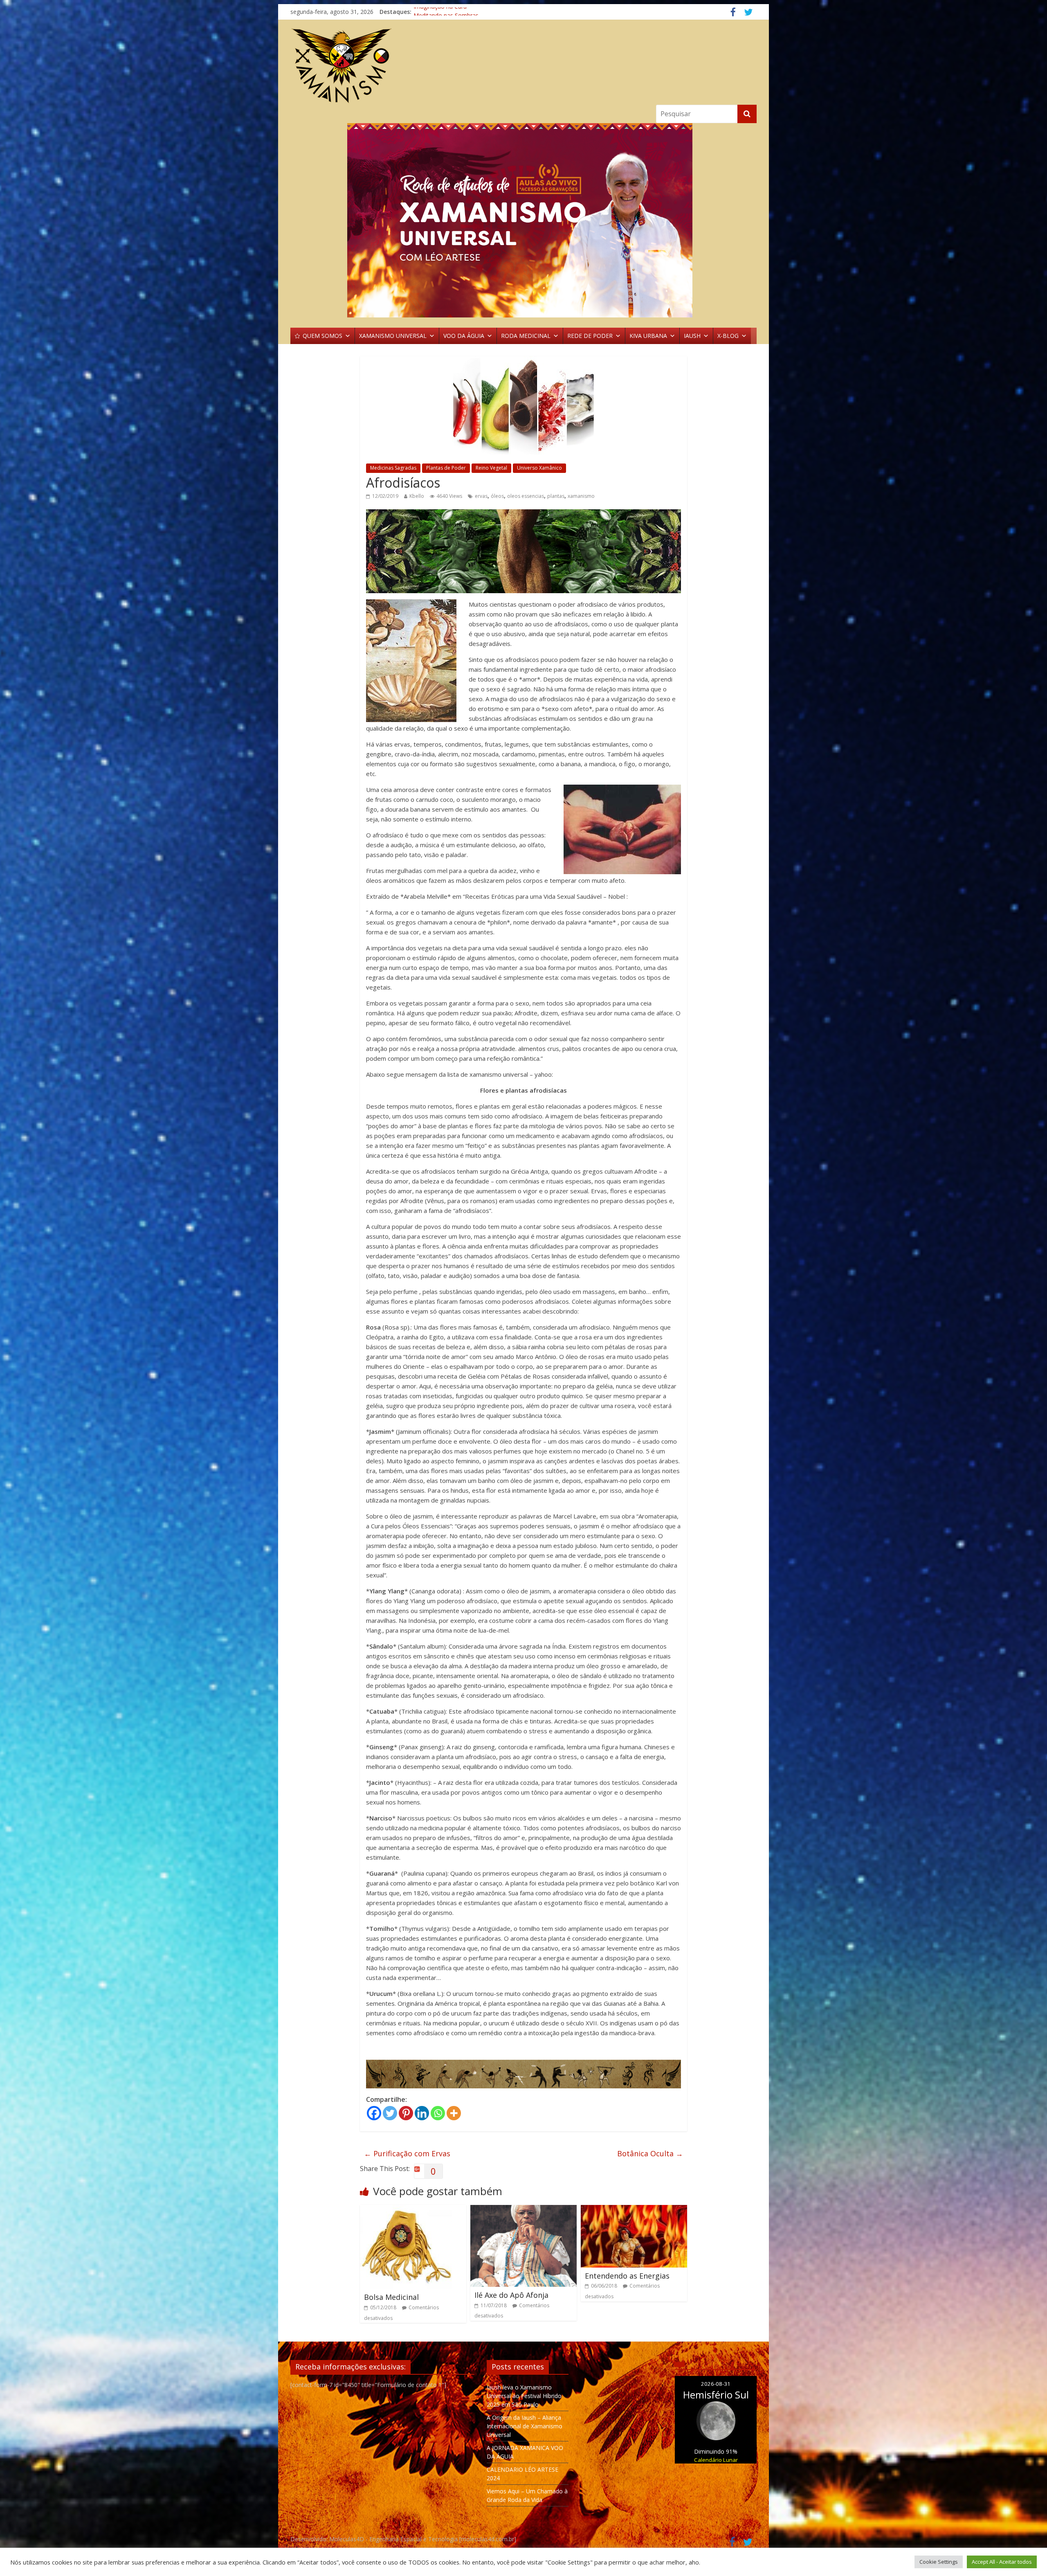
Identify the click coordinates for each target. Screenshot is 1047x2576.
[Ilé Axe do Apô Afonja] (523, 2210)
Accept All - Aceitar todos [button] (1002, 2562)
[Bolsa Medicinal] (406, 2210)
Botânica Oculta (650, 2153)
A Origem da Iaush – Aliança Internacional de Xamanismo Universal (525, 2426)
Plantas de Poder (446, 468)
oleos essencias (526, 496)
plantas (556, 496)
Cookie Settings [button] (939, 2562)
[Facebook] (374, 2113)
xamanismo (581, 496)
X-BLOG (728, 336)
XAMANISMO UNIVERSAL (393, 336)
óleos (497, 496)
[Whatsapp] (438, 2113)
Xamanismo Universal (442, 12)
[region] (523, 220)
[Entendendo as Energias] (634, 2210)
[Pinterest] (406, 2113)
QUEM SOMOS (322, 336)
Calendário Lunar (716, 2460)
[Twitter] (390, 2113)
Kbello (417, 496)
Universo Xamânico (539, 468)
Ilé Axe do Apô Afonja (511, 2295)
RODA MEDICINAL (526, 336)
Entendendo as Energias (627, 2276)
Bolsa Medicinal (391, 2297)
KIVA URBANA (648, 336)
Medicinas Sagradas (393, 468)
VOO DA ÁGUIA (464, 336)
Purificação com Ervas (407, 2153)
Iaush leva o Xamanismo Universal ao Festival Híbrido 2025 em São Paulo (524, 2396)
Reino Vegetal (491, 468)
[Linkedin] (422, 2113)
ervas (481, 496)
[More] (454, 2113)
